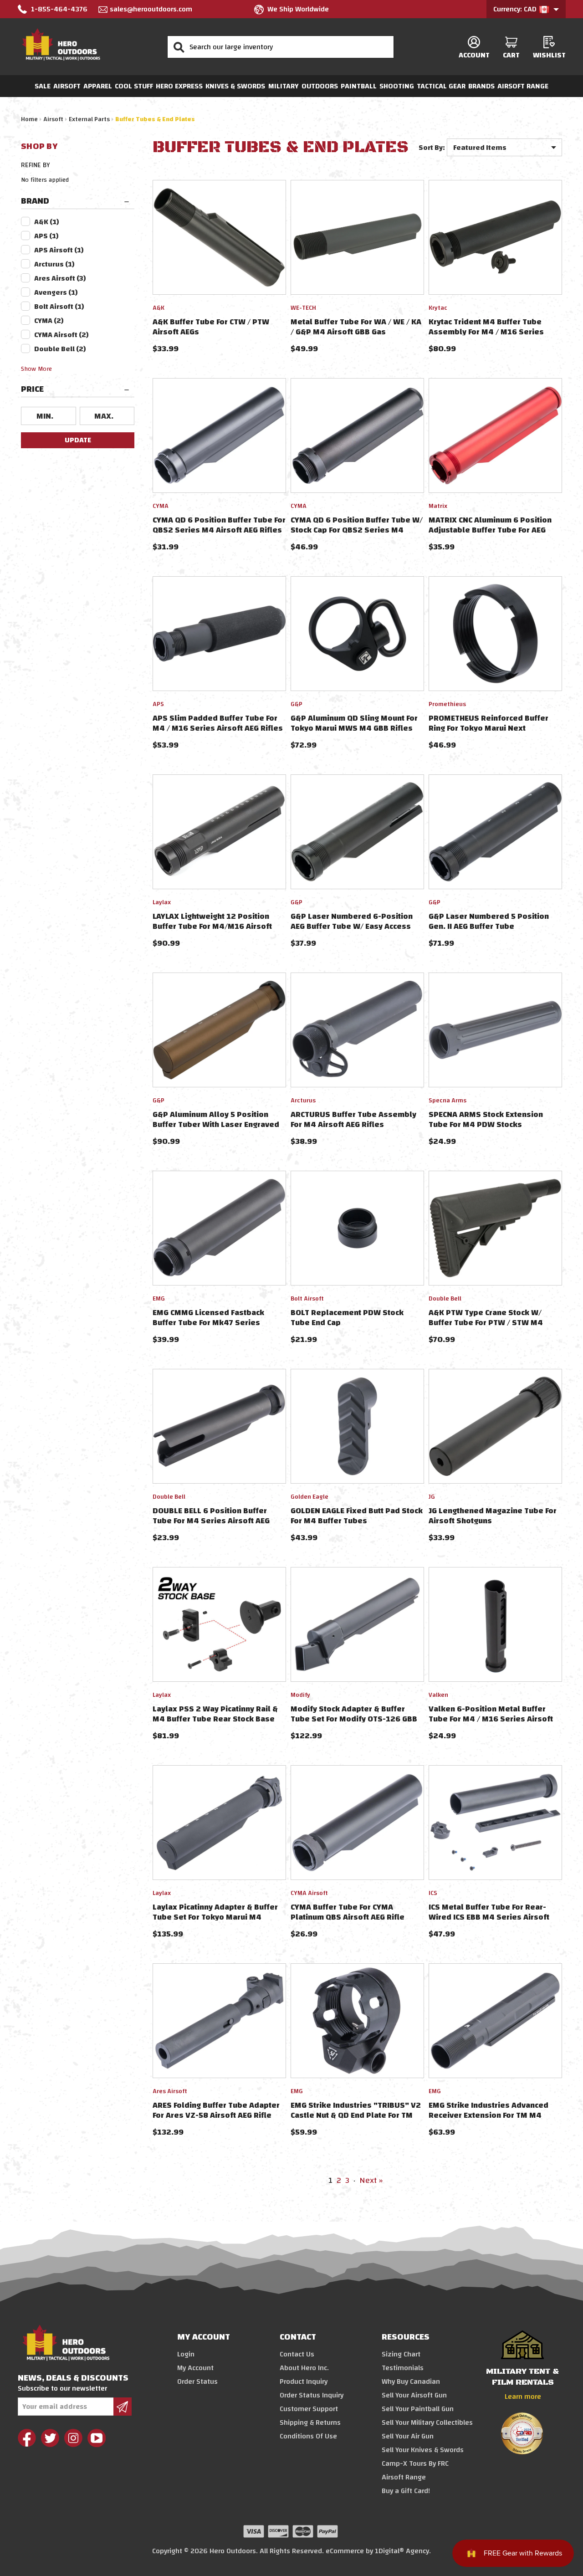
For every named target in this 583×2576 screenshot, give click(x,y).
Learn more (523, 2397)
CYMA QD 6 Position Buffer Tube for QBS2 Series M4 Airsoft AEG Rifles (219, 525)
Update (78, 440)
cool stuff (134, 86)
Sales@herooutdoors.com (151, 9)
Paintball (359, 86)
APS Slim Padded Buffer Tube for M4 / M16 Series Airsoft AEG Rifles (218, 723)
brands (481, 86)
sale (43, 86)
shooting (397, 86)
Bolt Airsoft (59, 307)
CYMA (49, 321)
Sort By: (432, 148)
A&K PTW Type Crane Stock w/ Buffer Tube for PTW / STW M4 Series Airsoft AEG (486, 1323)
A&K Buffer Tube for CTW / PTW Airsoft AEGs (211, 327)
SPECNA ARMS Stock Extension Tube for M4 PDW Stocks (486, 1119)
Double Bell (60, 349)
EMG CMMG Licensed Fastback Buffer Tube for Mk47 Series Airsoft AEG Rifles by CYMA (208, 1323)
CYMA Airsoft (61, 335)
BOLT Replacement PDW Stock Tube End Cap (347, 1318)
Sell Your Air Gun (408, 2436)
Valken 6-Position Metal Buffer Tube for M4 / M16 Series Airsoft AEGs (491, 1719)
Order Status (197, 2381)
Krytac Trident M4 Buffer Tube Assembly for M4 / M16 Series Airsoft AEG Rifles (486, 332)
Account (474, 55)
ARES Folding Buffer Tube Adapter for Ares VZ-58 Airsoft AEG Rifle (216, 2110)
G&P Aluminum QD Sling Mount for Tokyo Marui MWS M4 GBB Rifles (354, 723)
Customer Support (309, 2409)
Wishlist (549, 55)
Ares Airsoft (60, 278)
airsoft (67, 86)
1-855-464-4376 (59, 9)
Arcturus (54, 264)
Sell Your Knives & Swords (423, 2450)
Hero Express (179, 86)
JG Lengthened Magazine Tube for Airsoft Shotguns (493, 1516)
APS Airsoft (59, 250)
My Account (195, 2368)
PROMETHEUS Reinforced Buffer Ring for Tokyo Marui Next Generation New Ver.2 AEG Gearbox (495, 728)
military (284, 86)
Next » (371, 2180)
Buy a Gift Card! (406, 2491)
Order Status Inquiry (312, 2395)
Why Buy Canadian (411, 2381)
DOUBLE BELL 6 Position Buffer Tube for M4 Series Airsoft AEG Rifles (211, 1521)
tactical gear (441, 86)
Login (186, 2354)
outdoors (320, 86)
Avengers (56, 292)
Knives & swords (235, 86)
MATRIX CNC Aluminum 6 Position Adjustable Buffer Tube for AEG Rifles (490, 530)
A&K (47, 222)
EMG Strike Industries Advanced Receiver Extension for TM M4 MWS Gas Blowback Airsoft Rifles (491, 2115)
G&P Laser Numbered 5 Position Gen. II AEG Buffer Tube (489, 921)
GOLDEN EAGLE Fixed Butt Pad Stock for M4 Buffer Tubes (357, 1516)
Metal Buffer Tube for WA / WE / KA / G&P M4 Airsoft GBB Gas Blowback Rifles (356, 332)
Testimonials (403, 2368)
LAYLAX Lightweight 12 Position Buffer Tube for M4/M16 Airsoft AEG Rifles (212, 926)
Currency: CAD (516, 9)
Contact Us (297, 2354)
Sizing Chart (401, 2354)
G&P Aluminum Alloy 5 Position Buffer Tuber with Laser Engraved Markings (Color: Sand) (216, 1124)
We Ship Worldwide (298, 9)
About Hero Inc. (304, 2368)
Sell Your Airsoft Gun (414, 2395)
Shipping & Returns (310, 2422)
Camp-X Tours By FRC (415, 2463)
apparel (98, 86)
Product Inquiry (304, 2381)
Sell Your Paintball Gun (418, 2409)
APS (46, 236)
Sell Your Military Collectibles (427, 2422)
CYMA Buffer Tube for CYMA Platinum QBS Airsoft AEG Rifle (348, 1912)
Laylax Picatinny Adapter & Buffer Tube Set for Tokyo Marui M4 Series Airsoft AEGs (215, 1917)
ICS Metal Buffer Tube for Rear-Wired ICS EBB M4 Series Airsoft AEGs (489, 1917)
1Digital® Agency (402, 2551)
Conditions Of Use (308, 2436)
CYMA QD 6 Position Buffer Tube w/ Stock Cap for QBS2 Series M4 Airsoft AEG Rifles (357, 530)
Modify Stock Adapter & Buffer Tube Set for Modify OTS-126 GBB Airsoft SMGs (354, 1719)
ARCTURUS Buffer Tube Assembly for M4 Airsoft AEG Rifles (353, 1119)
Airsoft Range (523, 86)
